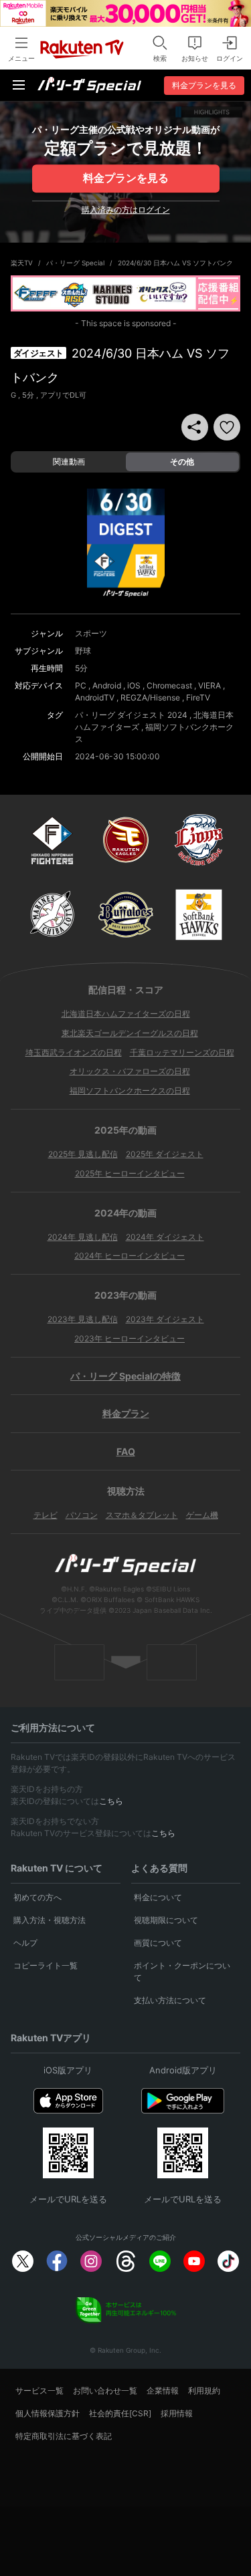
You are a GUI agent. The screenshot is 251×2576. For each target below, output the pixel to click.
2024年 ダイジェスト (165, 1237)
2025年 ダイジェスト (165, 1154)
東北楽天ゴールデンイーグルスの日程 (130, 1033)
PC (81, 685)
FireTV (198, 697)
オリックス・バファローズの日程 (130, 1071)
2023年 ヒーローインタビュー (130, 1338)
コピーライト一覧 (46, 1965)
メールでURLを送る (68, 2199)
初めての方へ (37, 1897)
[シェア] (195, 427)
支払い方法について (170, 2000)
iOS (134, 685)
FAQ (126, 1451)
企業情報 (163, 2391)
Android (107, 685)
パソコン (82, 1515)
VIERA (210, 685)
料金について (158, 1897)
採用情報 (177, 2413)
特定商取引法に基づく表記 (64, 2436)
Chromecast (169, 685)
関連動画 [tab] (69, 462)
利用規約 (204, 2391)
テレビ (46, 1515)
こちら (111, 1801)
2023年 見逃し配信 (83, 1319)
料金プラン (126, 1413)
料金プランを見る (126, 178)
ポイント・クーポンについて (182, 1971)
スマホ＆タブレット (142, 1515)
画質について (158, 1943)
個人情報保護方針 (48, 2413)
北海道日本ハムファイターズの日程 (126, 1014)
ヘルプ (25, 1943)
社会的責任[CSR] (120, 2413)
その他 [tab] (182, 462)
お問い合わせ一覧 (105, 2391)
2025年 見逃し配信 (83, 1154)
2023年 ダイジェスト (165, 1319)
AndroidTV (95, 697)
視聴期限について (166, 1920)
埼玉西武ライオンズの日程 (74, 1052)
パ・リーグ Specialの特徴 (125, 1376)
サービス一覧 (39, 2391)
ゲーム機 (202, 1515)
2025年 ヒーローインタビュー (130, 1173)
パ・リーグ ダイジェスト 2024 (131, 715)
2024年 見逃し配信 (83, 1237)
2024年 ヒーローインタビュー (130, 1256)
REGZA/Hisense (150, 697)
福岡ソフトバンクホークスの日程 (130, 1090)
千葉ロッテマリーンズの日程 (182, 1052)
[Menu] (19, 85)
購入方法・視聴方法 (50, 1920)
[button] (227, 427)
